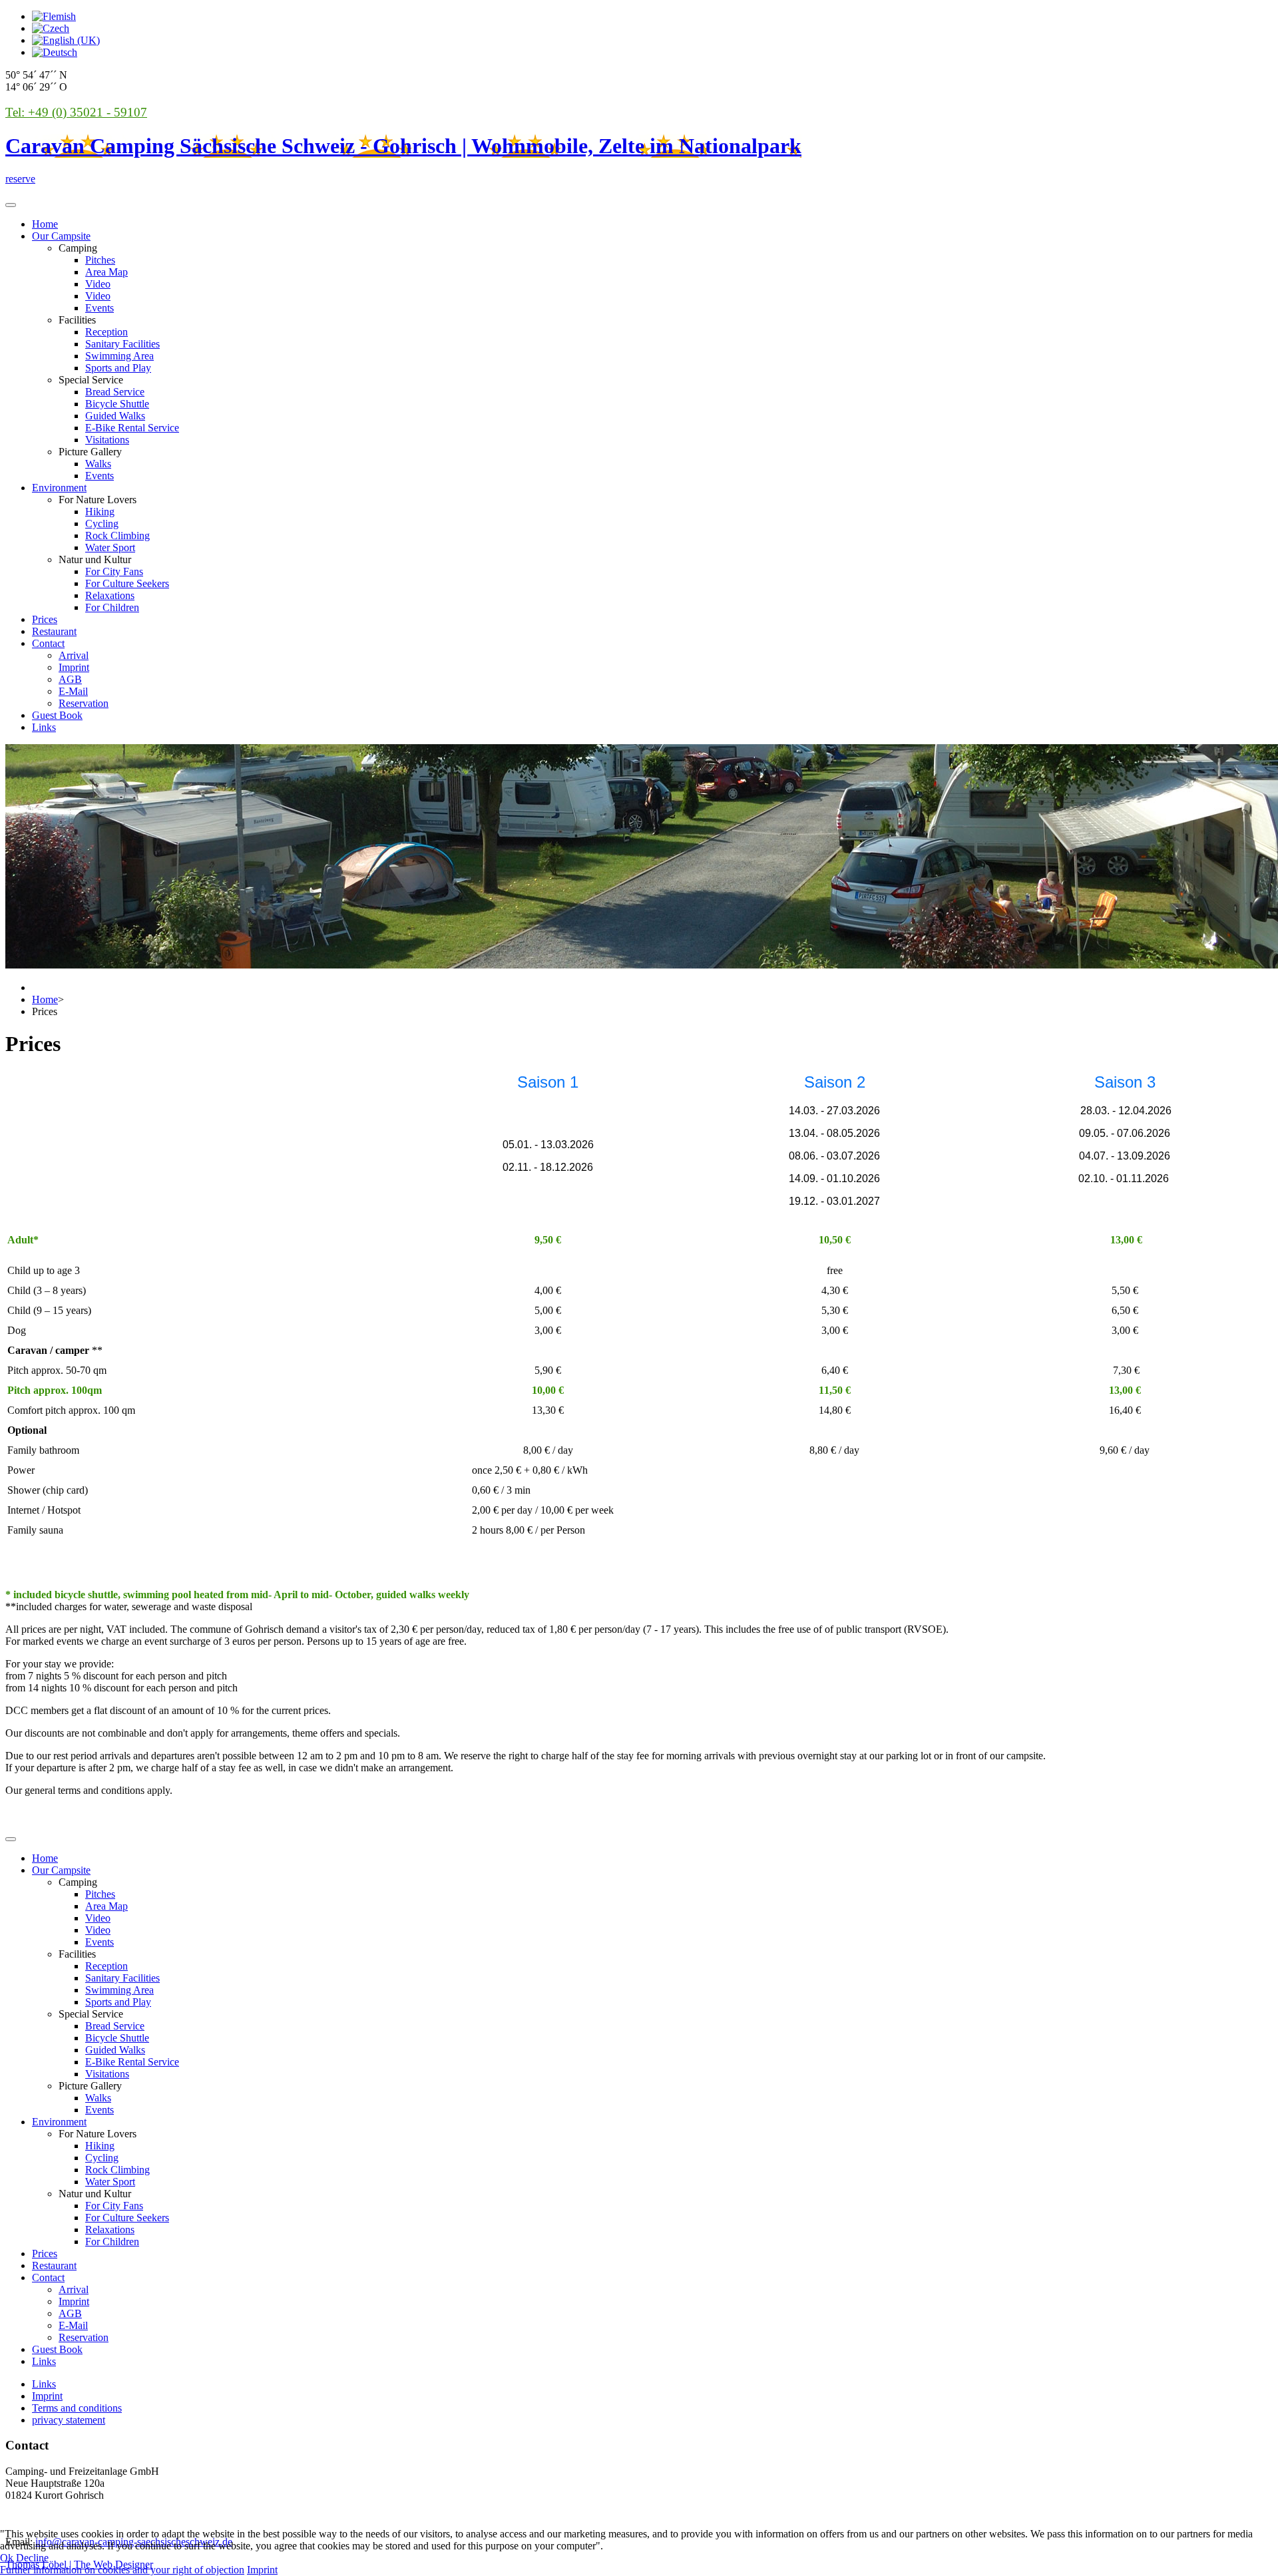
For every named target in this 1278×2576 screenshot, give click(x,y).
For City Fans (114, 571)
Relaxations (110, 595)
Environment (59, 488)
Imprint (74, 667)
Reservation (84, 703)
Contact (48, 643)
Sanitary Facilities (122, 344)
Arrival (74, 655)
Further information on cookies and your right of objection (122, 2570)
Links (44, 727)
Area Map (106, 272)
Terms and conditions (77, 2408)
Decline (32, 2558)
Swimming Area (119, 356)
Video (98, 284)
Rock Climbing (117, 536)
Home (45, 224)
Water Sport (110, 547)
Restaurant (54, 631)
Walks (98, 464)
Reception (106, 332)
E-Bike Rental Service (132, 428)
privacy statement (69, 2420)
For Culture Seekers (127, 583)
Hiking (100, 512)
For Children (112, 607)
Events (100, 308)
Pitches (100, 260)
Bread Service (115, 392)
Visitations (107, 440)
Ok (7, 2558)
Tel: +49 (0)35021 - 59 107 (63, 2518)
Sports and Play (118, 368)
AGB (70, 679)
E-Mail (73, 691)
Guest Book (57, 715)
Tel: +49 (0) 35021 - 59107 (76, 112)
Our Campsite (61, 236)
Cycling (102, 524)
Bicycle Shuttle (117, 404)
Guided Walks (115, 416)
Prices (45, 619)
